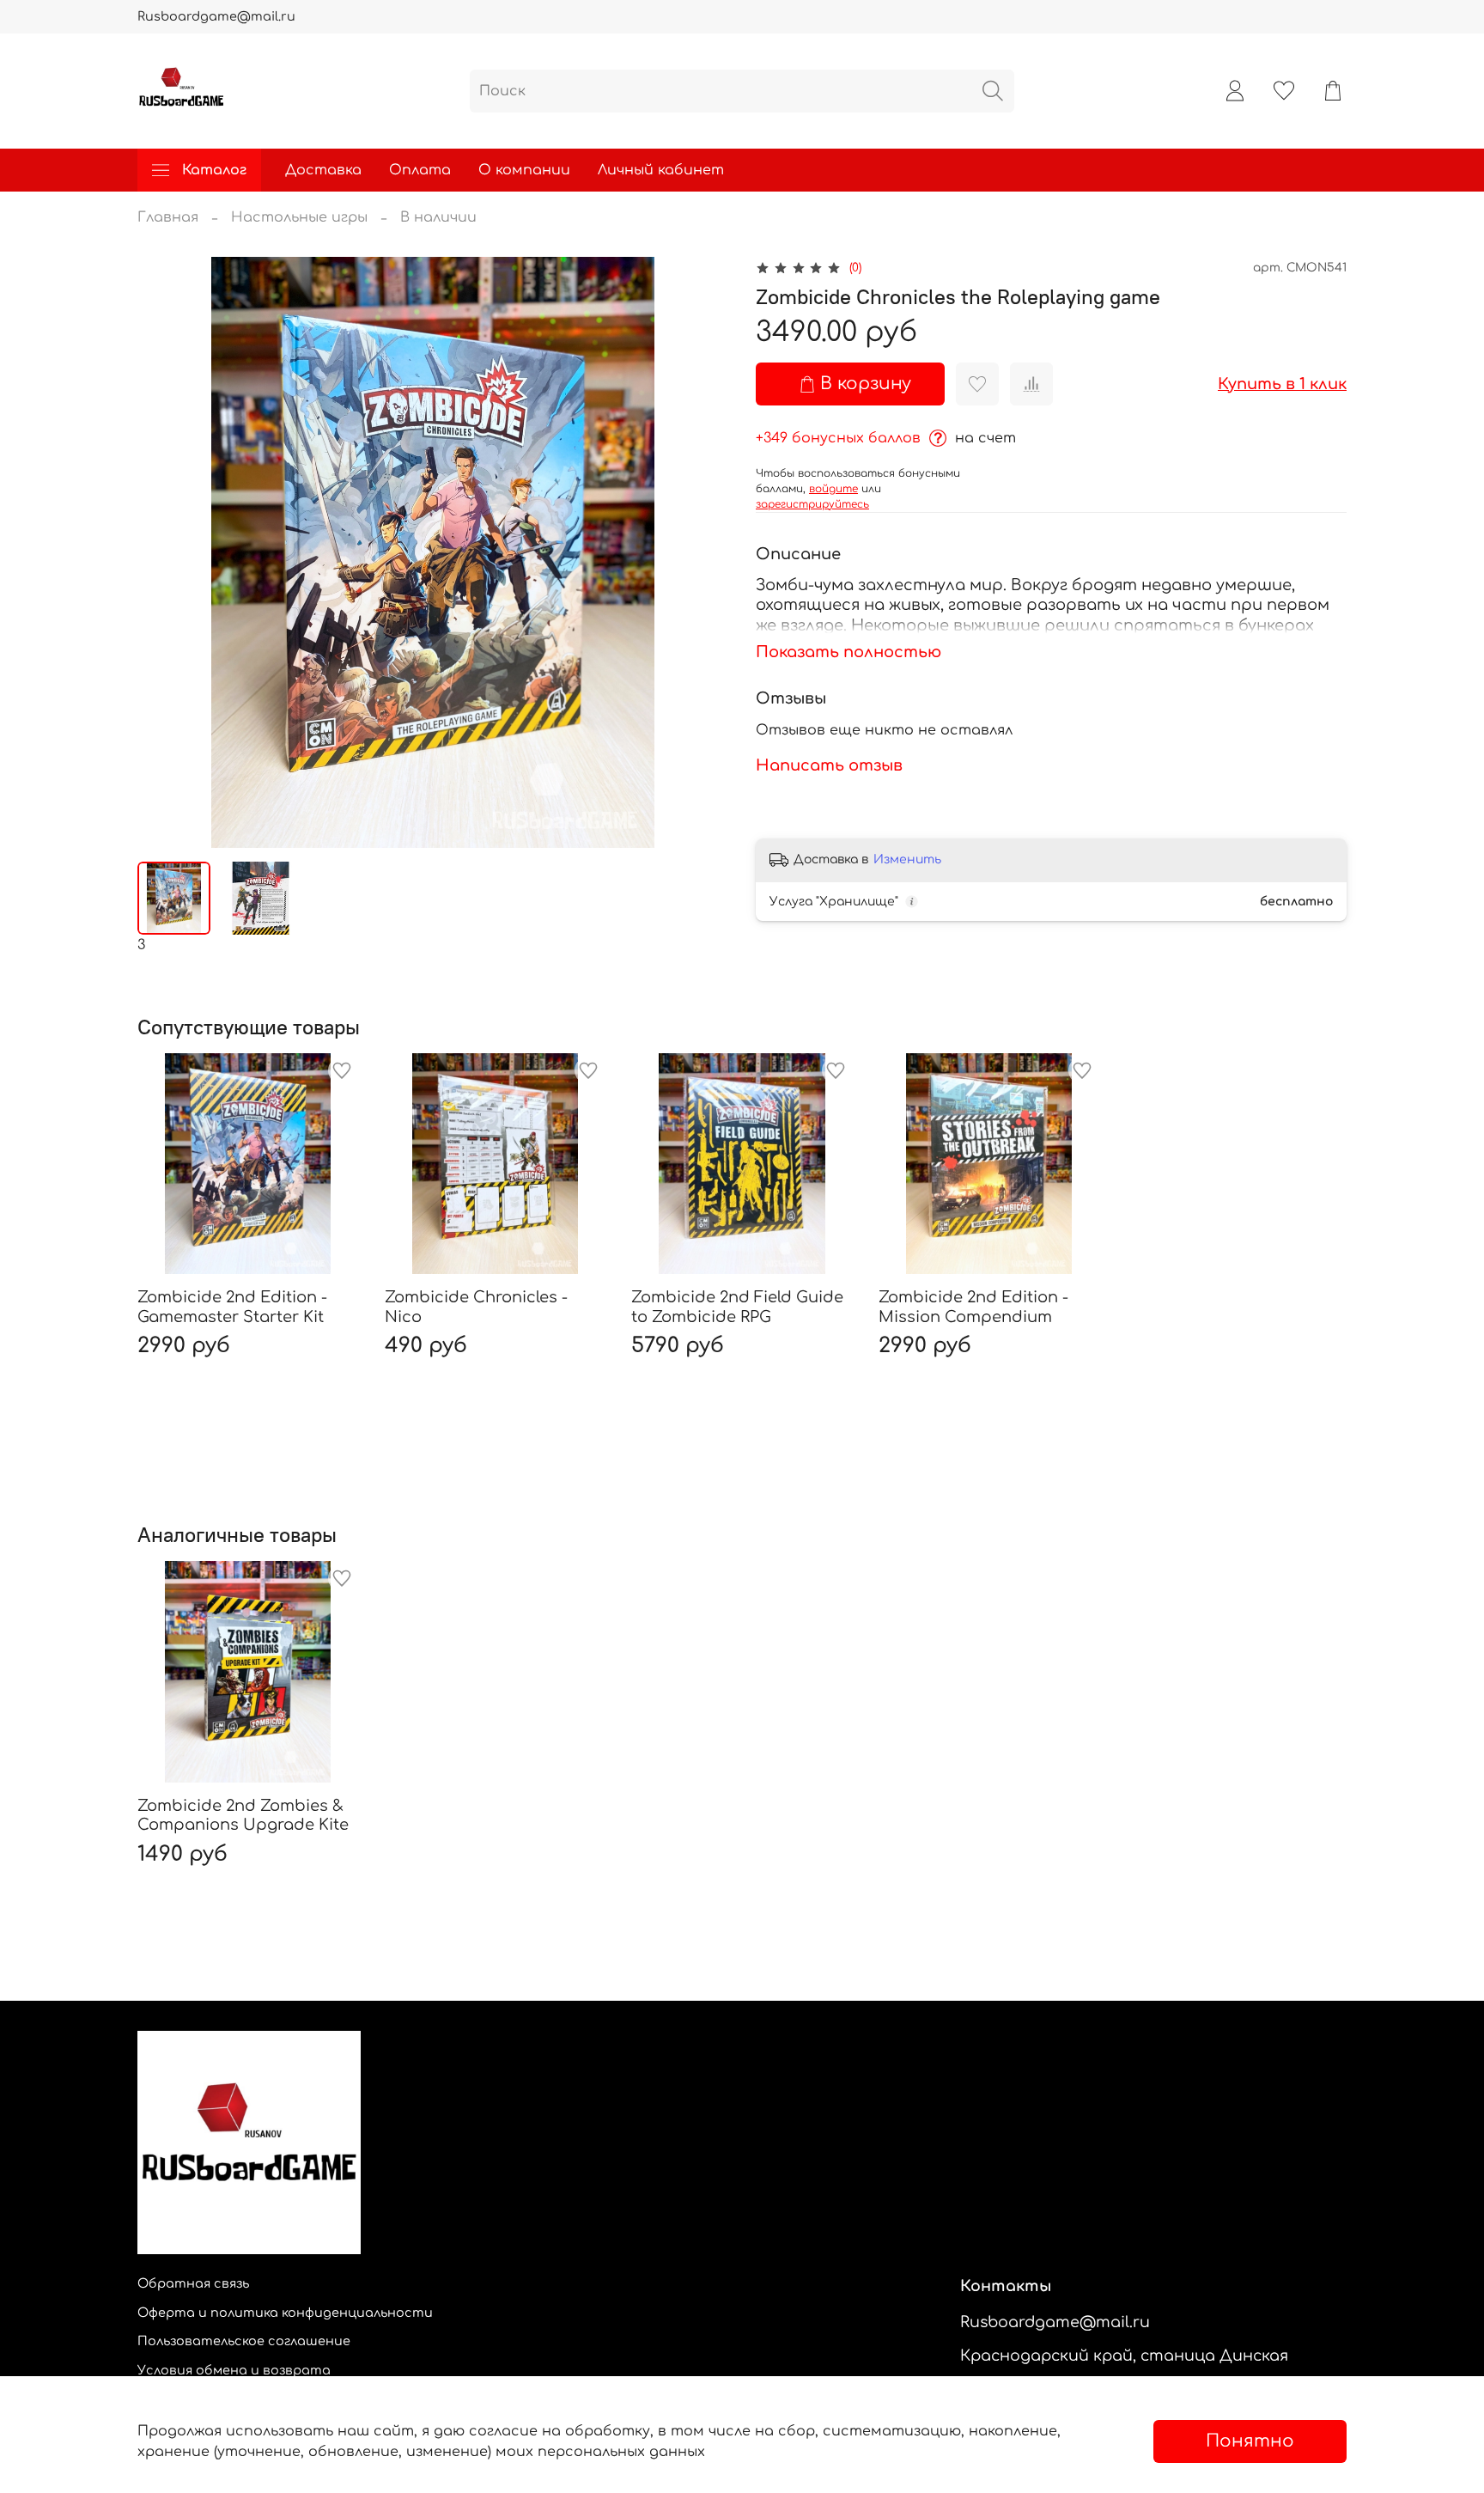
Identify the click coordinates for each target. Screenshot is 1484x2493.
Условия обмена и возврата (234, 2370)
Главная (168, 217)
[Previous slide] (165, 552)
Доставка (323, 170)
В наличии (438, 217)
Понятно (1250, 2441)
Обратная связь (193, 2283)
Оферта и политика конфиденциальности (285, 2313)
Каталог (214, 170)
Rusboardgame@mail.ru (216, 16)
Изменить (907, 859)
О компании (524, 170)
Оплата (420, 170)
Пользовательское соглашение (244, 2341)
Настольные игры (299, 217)
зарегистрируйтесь (812, 504)
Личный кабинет (661, 170)
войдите (833, 489)
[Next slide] (701, 552)
